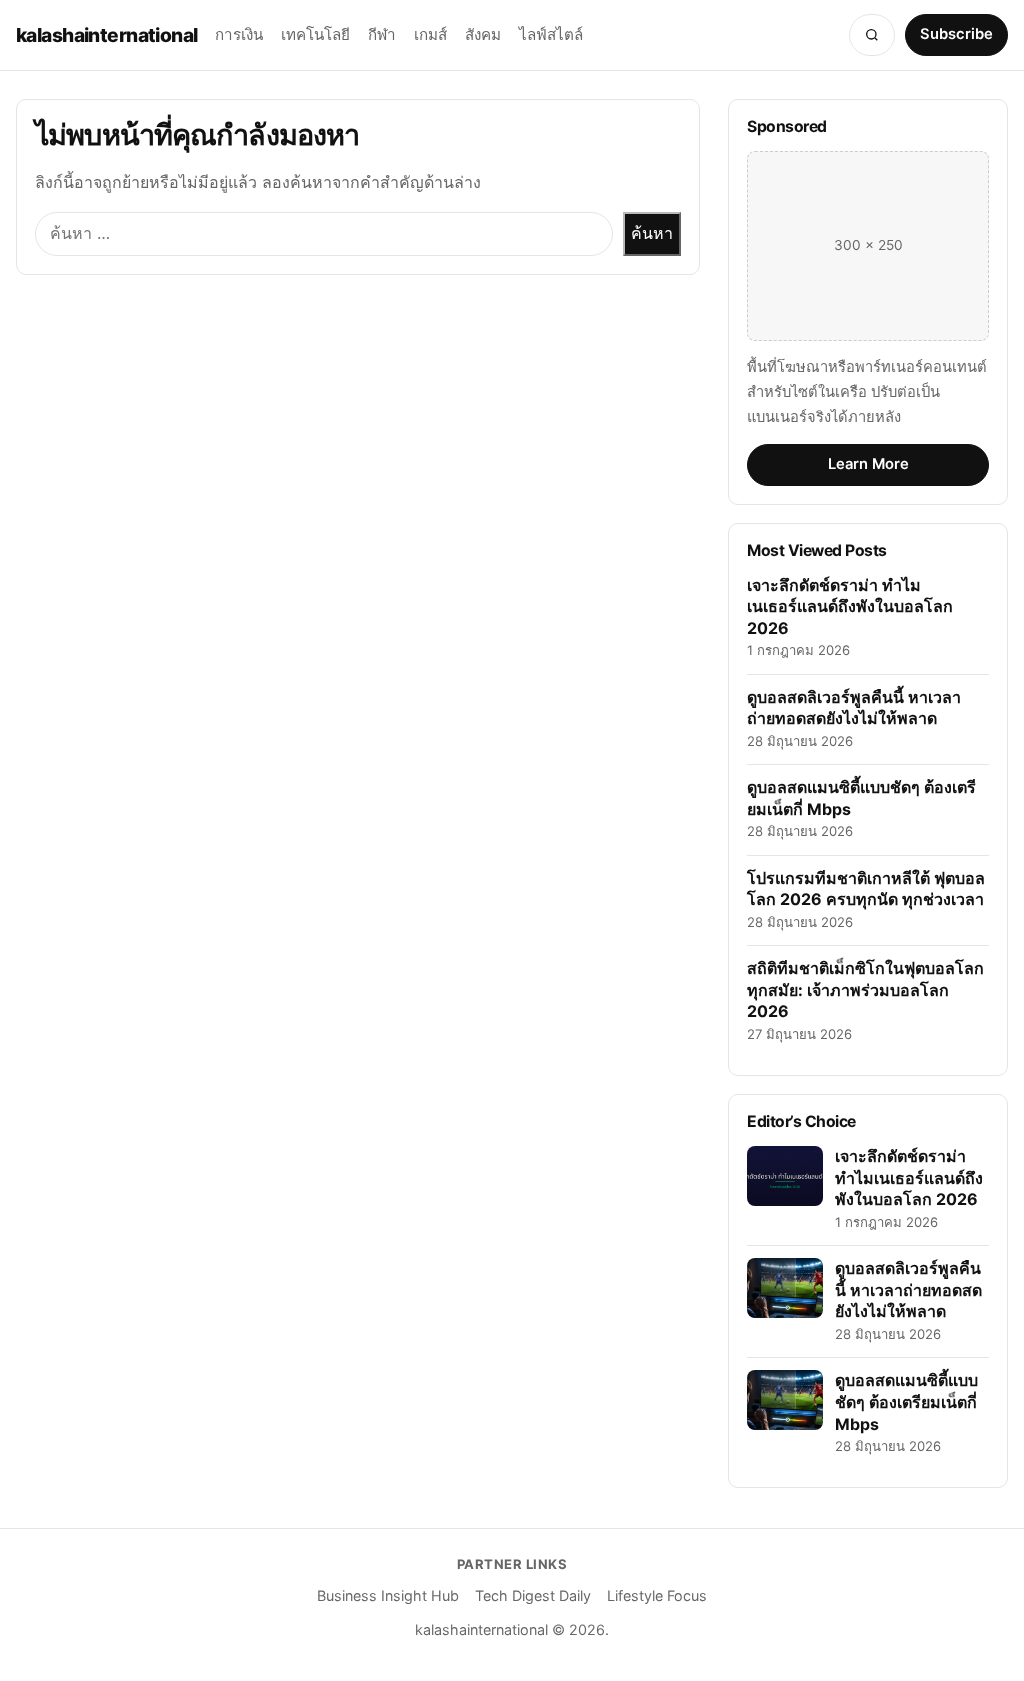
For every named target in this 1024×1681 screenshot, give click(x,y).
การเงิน (239, 34)
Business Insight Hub (388, 1595)
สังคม (483, 34)
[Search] (872, 35)
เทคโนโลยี (315, 34)
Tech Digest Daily (533, 1595)
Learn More (868, 464)
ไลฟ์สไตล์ (551, 34)
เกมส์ (430, 34)
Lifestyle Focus (657, 1595)
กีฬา (382, 34)
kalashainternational (106, 35)
